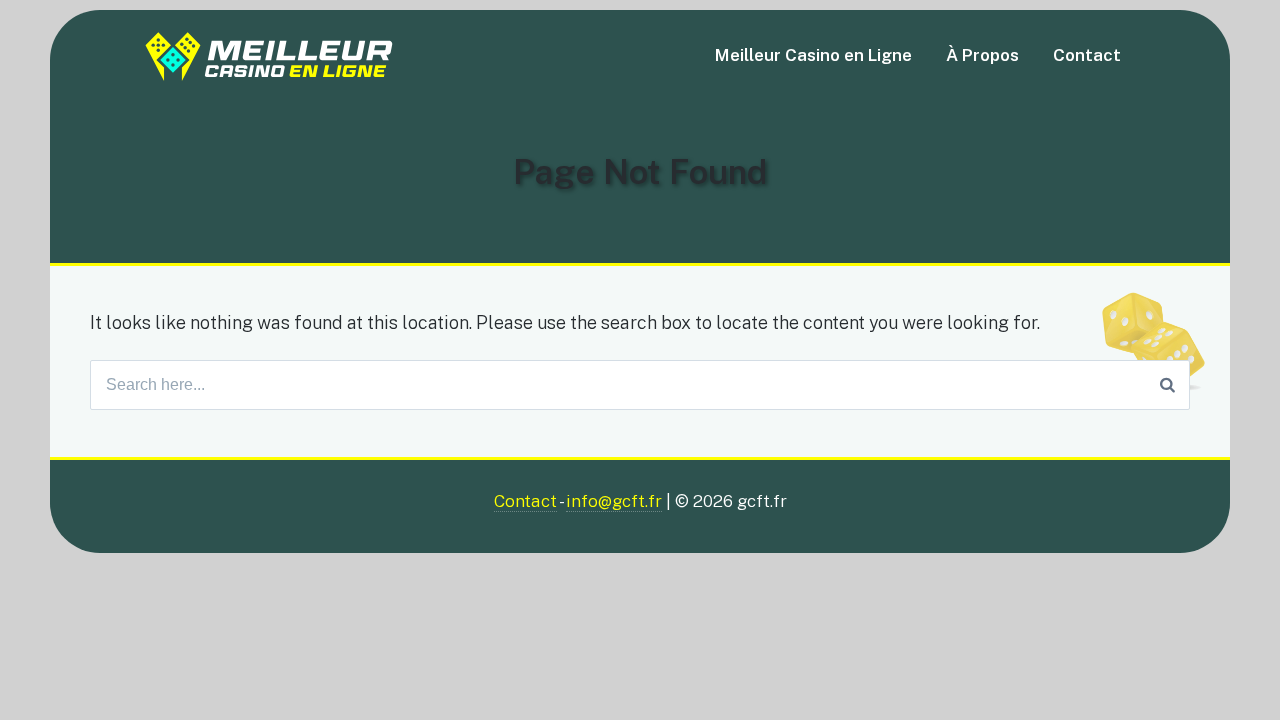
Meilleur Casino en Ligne (813, 55)
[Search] (1167, 385)
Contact (1087, 55)
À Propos (982, 55)
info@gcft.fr (614, 501)
